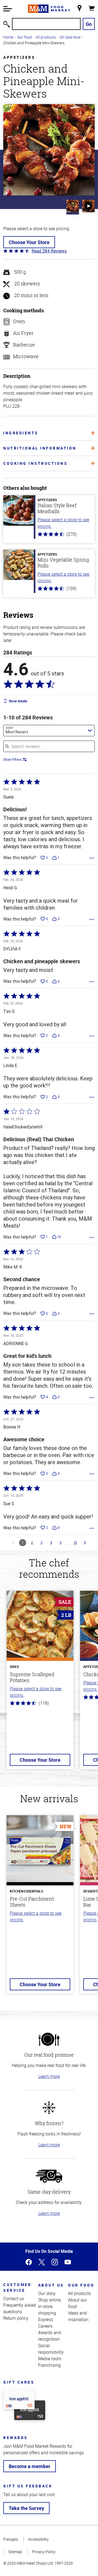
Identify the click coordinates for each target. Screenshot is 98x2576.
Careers (45, 2326)
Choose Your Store (29, 242)
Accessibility (38, 2539)
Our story (47, 2293)
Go (89, 24)
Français (11, 2539)
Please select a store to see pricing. (63, 523)
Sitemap (15, 2552)
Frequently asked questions (20, 2308)
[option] (40, 1683)
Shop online (49, 2300)
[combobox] (49, 731)
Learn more (49, 2076)
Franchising (49, 2365)
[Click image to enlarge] (49, 150)
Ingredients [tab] (21, 433)
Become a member (30, 2466)
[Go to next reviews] (85, 1543)
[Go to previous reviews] (13, 1543)
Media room (50, 2359)
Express (46, 2319)
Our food (24, 37)
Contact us (14, 2299)
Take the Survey (26, 2508)
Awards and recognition (50, 2336)
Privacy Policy (44, 2552)
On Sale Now (70, 37)
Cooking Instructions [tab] (35, 463)
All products (46, 37)
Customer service (17, 2287)
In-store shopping (47, 2310)
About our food (77, 2303)
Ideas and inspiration (78, 2316)
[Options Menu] (92, 858)
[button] (8, 9)
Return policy (16, 2318)
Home (8, 37)
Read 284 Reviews (49, 251)
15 (75, 1543)
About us (51, 2285)
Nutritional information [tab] (40, 448)
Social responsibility (51, 2349)
